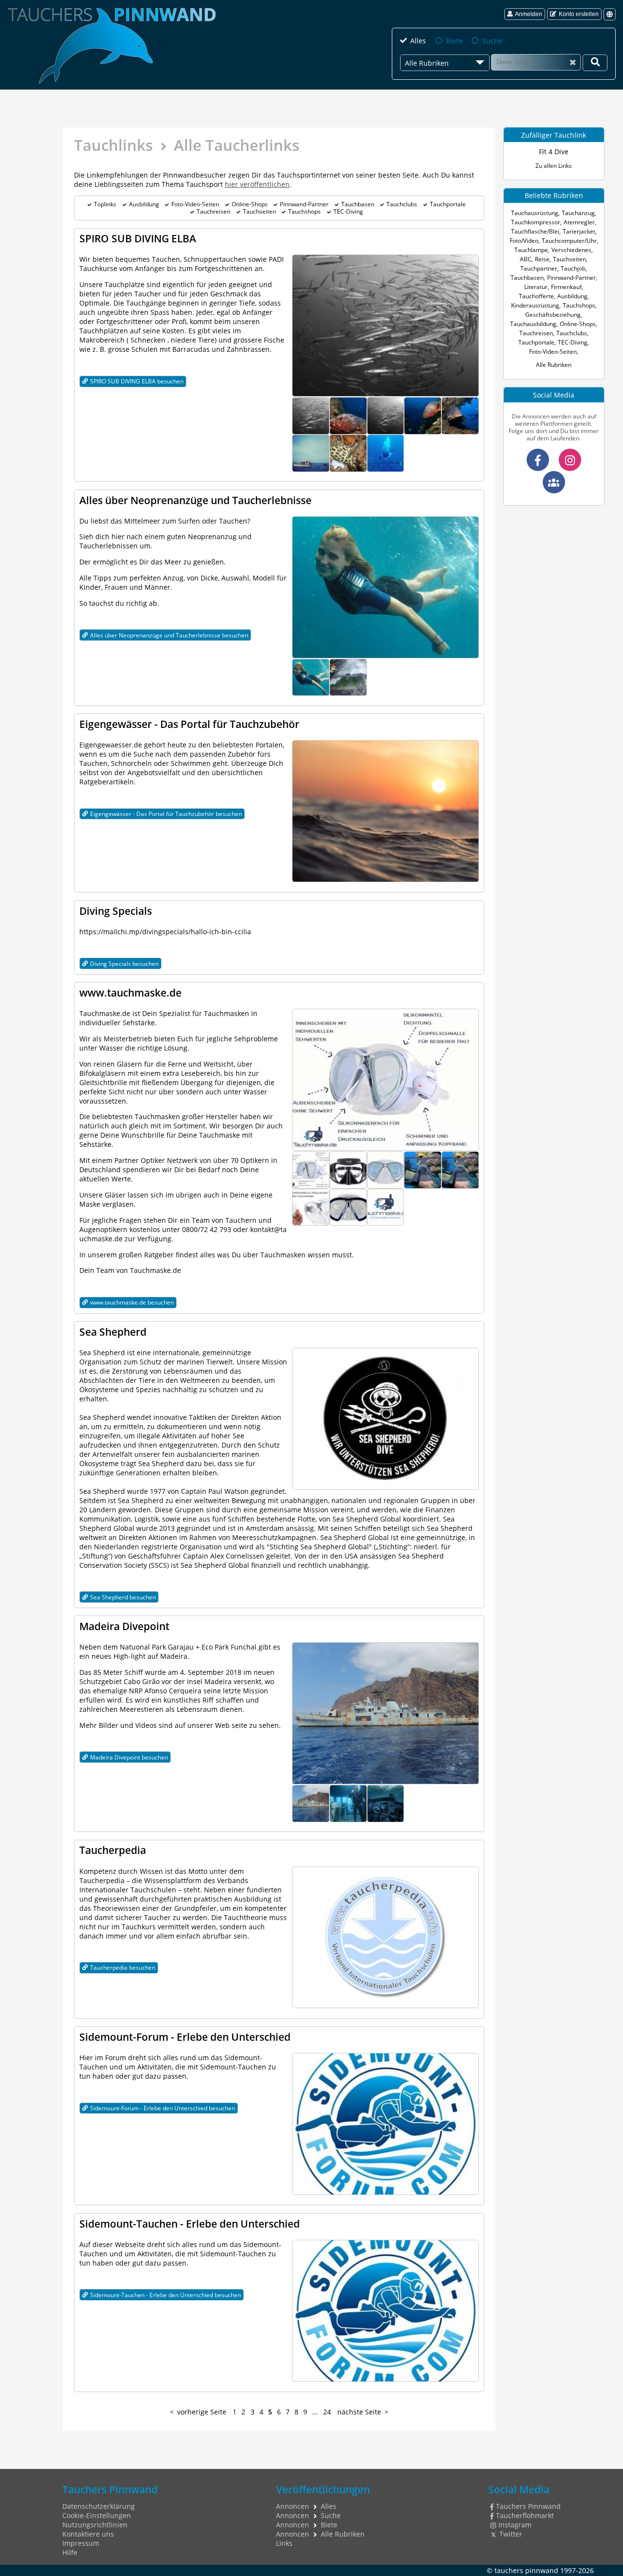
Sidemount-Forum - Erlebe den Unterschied (185, 2037)
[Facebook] (538, 460)
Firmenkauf (566, 287)
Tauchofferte (536, 296)
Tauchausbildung (533, 324)
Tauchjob (573, 268)
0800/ (191, 1229)
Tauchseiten (259, 211)
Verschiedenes (571, 250)
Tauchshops (304, 211)
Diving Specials (116, 911)
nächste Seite (359, 2412)
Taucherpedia (113, 1850)
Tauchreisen (213, 211)
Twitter (511, 2534)
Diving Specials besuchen (124, 964)
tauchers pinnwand (526, 2570)
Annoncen (293, 2506)
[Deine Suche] (595, 63)
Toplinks (105, 204)
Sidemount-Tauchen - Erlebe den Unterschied (190, 2223)
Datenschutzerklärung (99, 2506)
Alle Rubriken (554, 365)
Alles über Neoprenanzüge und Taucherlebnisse (195, 500)
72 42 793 (216, 1229)
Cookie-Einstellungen (97, 2515)
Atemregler (579, 222)
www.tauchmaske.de (130, 992)
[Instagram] (570, 460)
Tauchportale (448, 204)
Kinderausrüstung (535, 305)
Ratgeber (159, 1255)
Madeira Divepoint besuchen (129, 1757)
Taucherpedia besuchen (123, 1968)
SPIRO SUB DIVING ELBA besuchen (137, 381)
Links (284, 2543)
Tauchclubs (402, 204)
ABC (526, 259)
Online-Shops (250, 204)
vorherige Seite (202, 2412)
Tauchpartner (539, 268)
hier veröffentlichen (257, 184)
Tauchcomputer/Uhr (569, 241)
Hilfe (70, 2552)
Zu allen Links (554, 166)
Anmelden (529, 14)
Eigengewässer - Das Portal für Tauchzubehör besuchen (166, 814)
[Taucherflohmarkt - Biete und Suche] (554, 482)
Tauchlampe (531, 250)
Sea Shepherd (113, 1332)
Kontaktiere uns (88, 2534)
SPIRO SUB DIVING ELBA (138, 238)
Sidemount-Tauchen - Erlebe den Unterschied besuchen (165, 2295)
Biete (454, 41)
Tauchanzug (578, 213)
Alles (418, 41)
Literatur (536, 287)
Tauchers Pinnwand (528, 2506)
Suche (492, 41)
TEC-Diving (348, 211)
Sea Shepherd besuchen (123, 1597)
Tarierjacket (579, 231)
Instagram (515, 2525)
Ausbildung (144, 204)
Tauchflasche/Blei (535, 231)
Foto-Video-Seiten (195, 204)
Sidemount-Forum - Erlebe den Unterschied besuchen (163, 2108)
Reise (542, 259)
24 (327, 2412)
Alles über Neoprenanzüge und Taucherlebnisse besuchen (169, 635)
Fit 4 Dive (554, 152)
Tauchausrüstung (535, 213)
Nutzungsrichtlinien (95, 2525)
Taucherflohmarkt (525, 2515)
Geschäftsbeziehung (553, 315)
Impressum (81, 2543)
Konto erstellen (579, 14)
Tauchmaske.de (105, 1013)
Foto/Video (524, 241)
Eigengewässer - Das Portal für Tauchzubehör (189, 724)
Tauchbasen (358, 204)
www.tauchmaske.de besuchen (132, 1302)
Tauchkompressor (536, 222)
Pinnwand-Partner (304, 204)
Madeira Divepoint (124, 1626)
